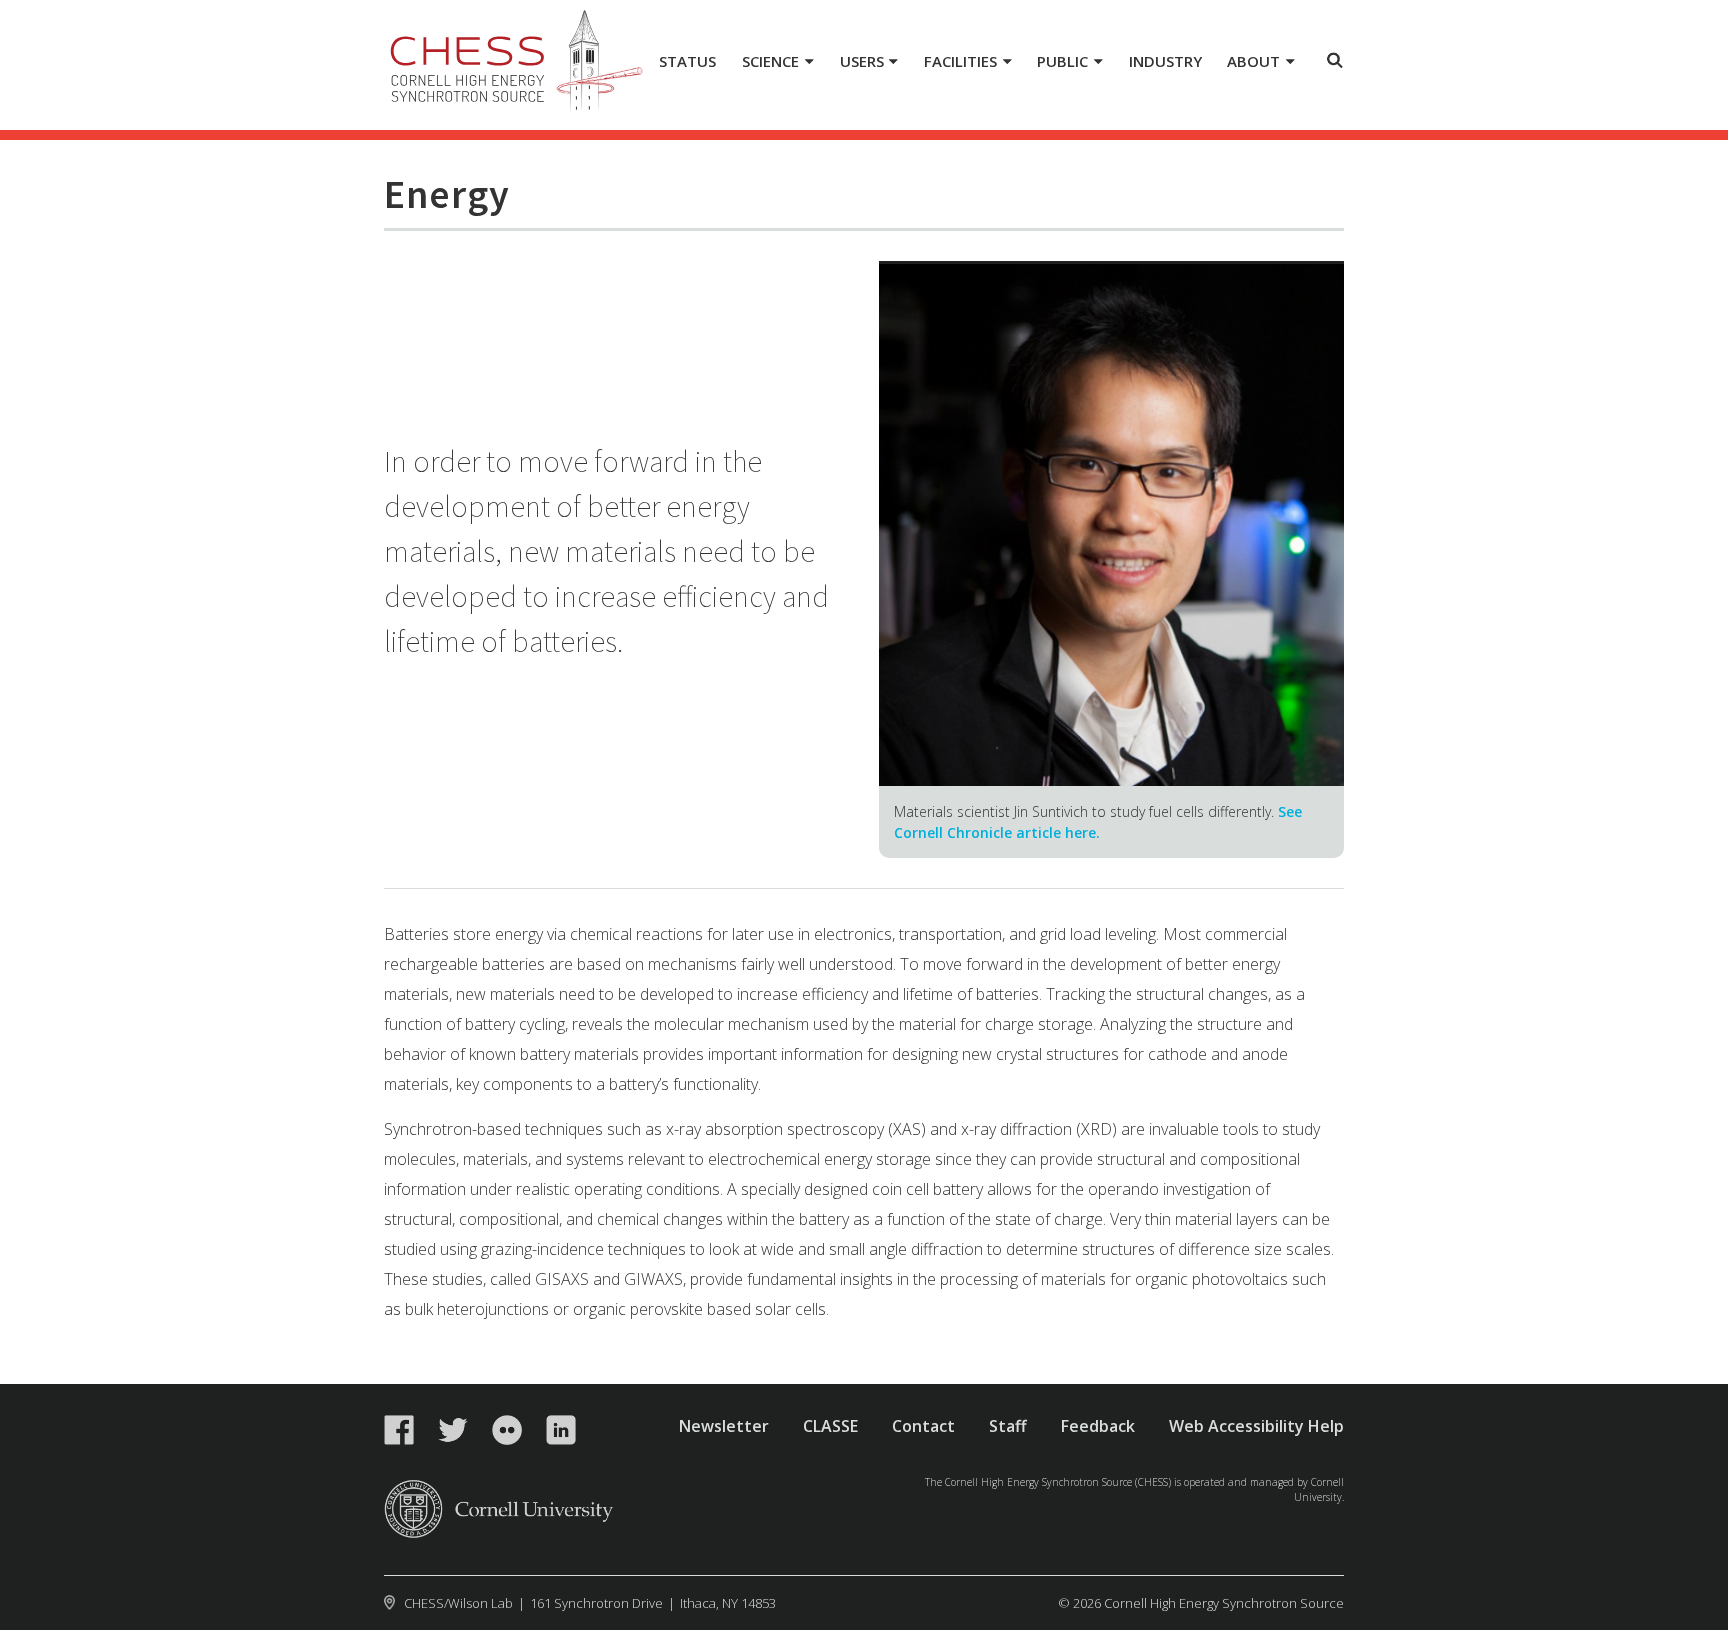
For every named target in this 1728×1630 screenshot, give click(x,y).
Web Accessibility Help (1256, 1426)
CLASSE (830, 1426)
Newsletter (724, 1426)
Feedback (1098, 1426)
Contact (923, 1426)
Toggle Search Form (1335, 60)
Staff (1008, 1426)
